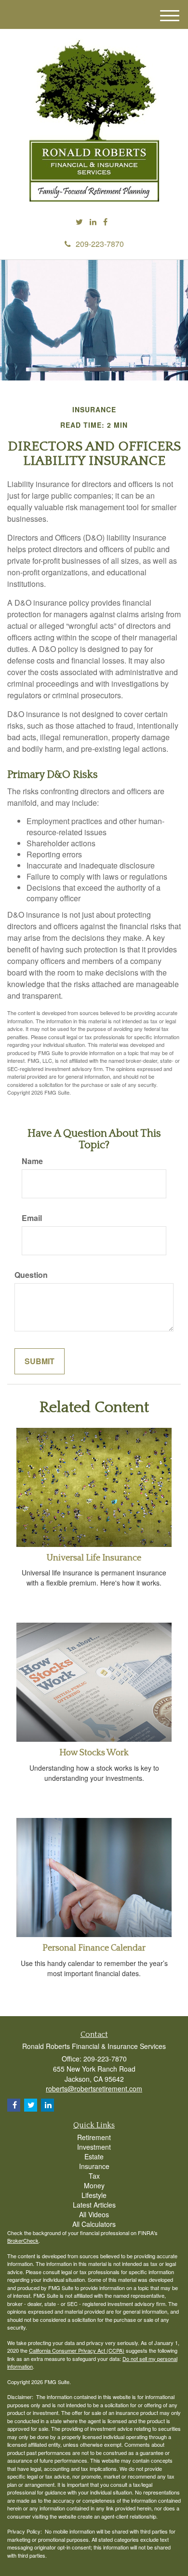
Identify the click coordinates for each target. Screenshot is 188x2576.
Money (94, 2185)
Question (31, 1275)
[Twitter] (79, 222)
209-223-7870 (100, 244)
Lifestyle (94, 2195)
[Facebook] (105, 222)
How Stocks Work (94, 1753)
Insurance (94, 2166)
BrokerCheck (23, 2240)
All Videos (94, 2214)
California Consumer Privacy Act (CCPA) (77, 2350)
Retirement (94, 2137)
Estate (94, 2156)
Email (32, 1218)
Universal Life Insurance (94, 1558)
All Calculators (94, 2224)
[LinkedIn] (93, 222)
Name (32, 1161)
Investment (94, 2147)
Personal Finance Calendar (94, 1948)
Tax (94, 2176)
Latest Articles (94, 2205)
